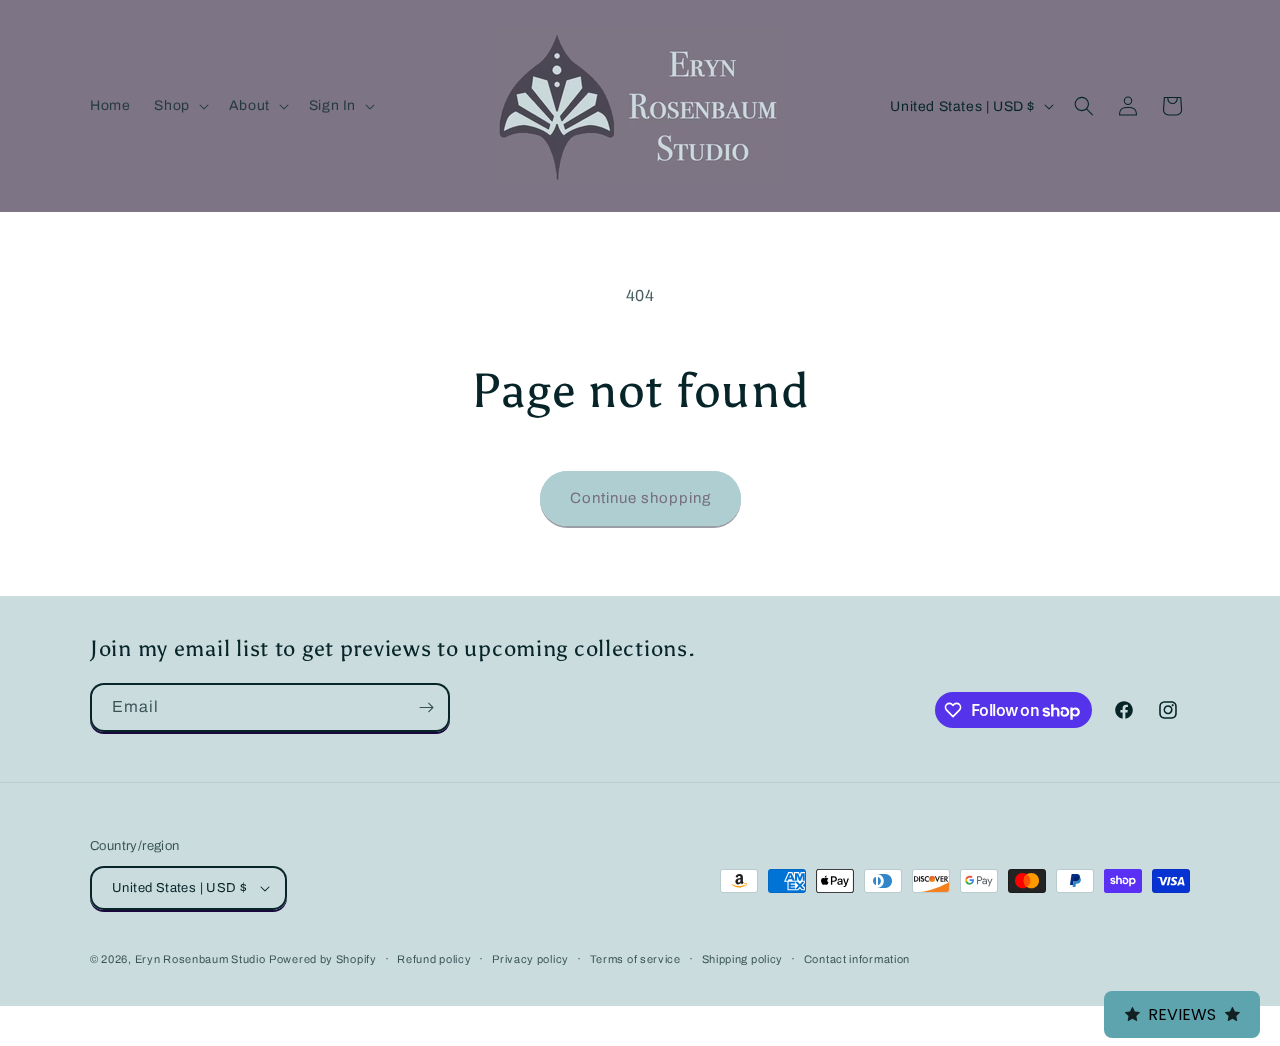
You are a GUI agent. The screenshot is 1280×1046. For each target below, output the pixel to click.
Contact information (857, 959)
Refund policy (434, 959)
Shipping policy (743, 959)
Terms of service (635, 959)
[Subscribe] (426, 707)
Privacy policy (530, 959)
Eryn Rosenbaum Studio (200, 959)
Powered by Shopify (323, 959)
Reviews (1182, 1014)
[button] (179, 106)
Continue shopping (640, 498)
